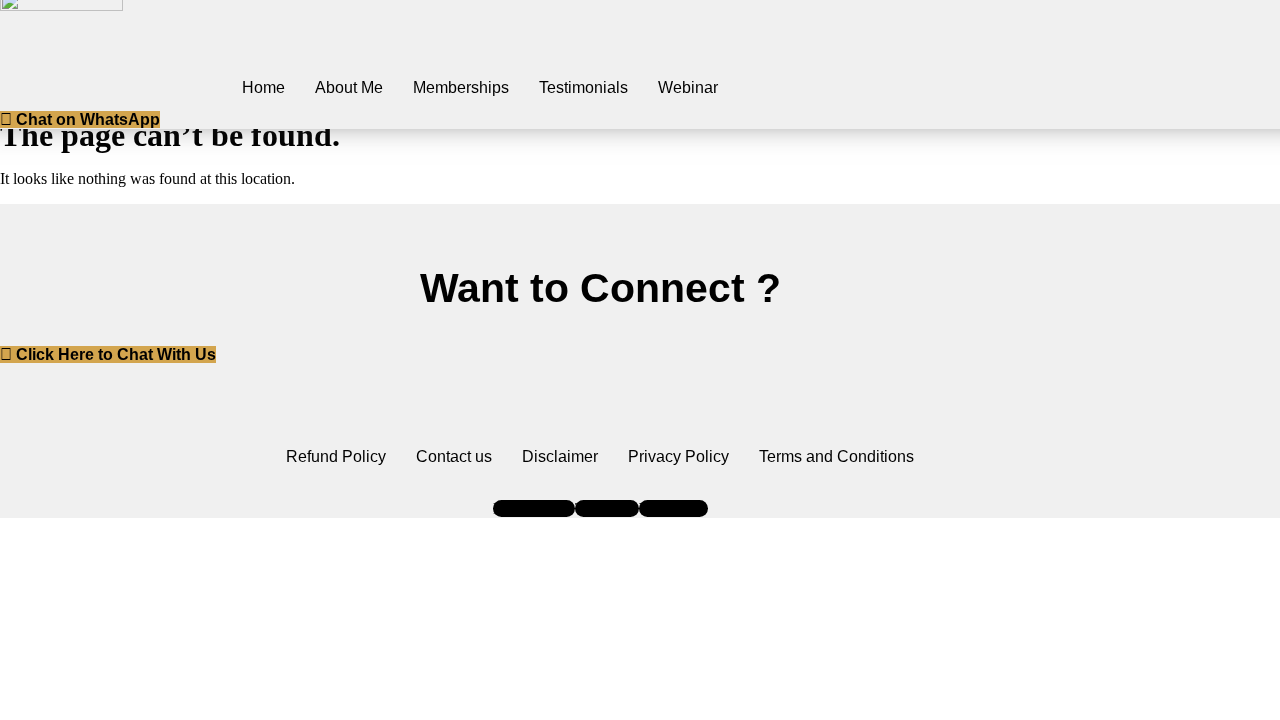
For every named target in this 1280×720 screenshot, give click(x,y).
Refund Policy (336, 456)
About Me (349, 87)
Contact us (454, 456)
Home (263, 87)
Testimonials (583, 87)
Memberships (461, 87)
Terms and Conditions (836, 456)
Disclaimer (560, 456)
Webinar (688, 87)
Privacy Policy (678, 456)
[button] (80, 119)
